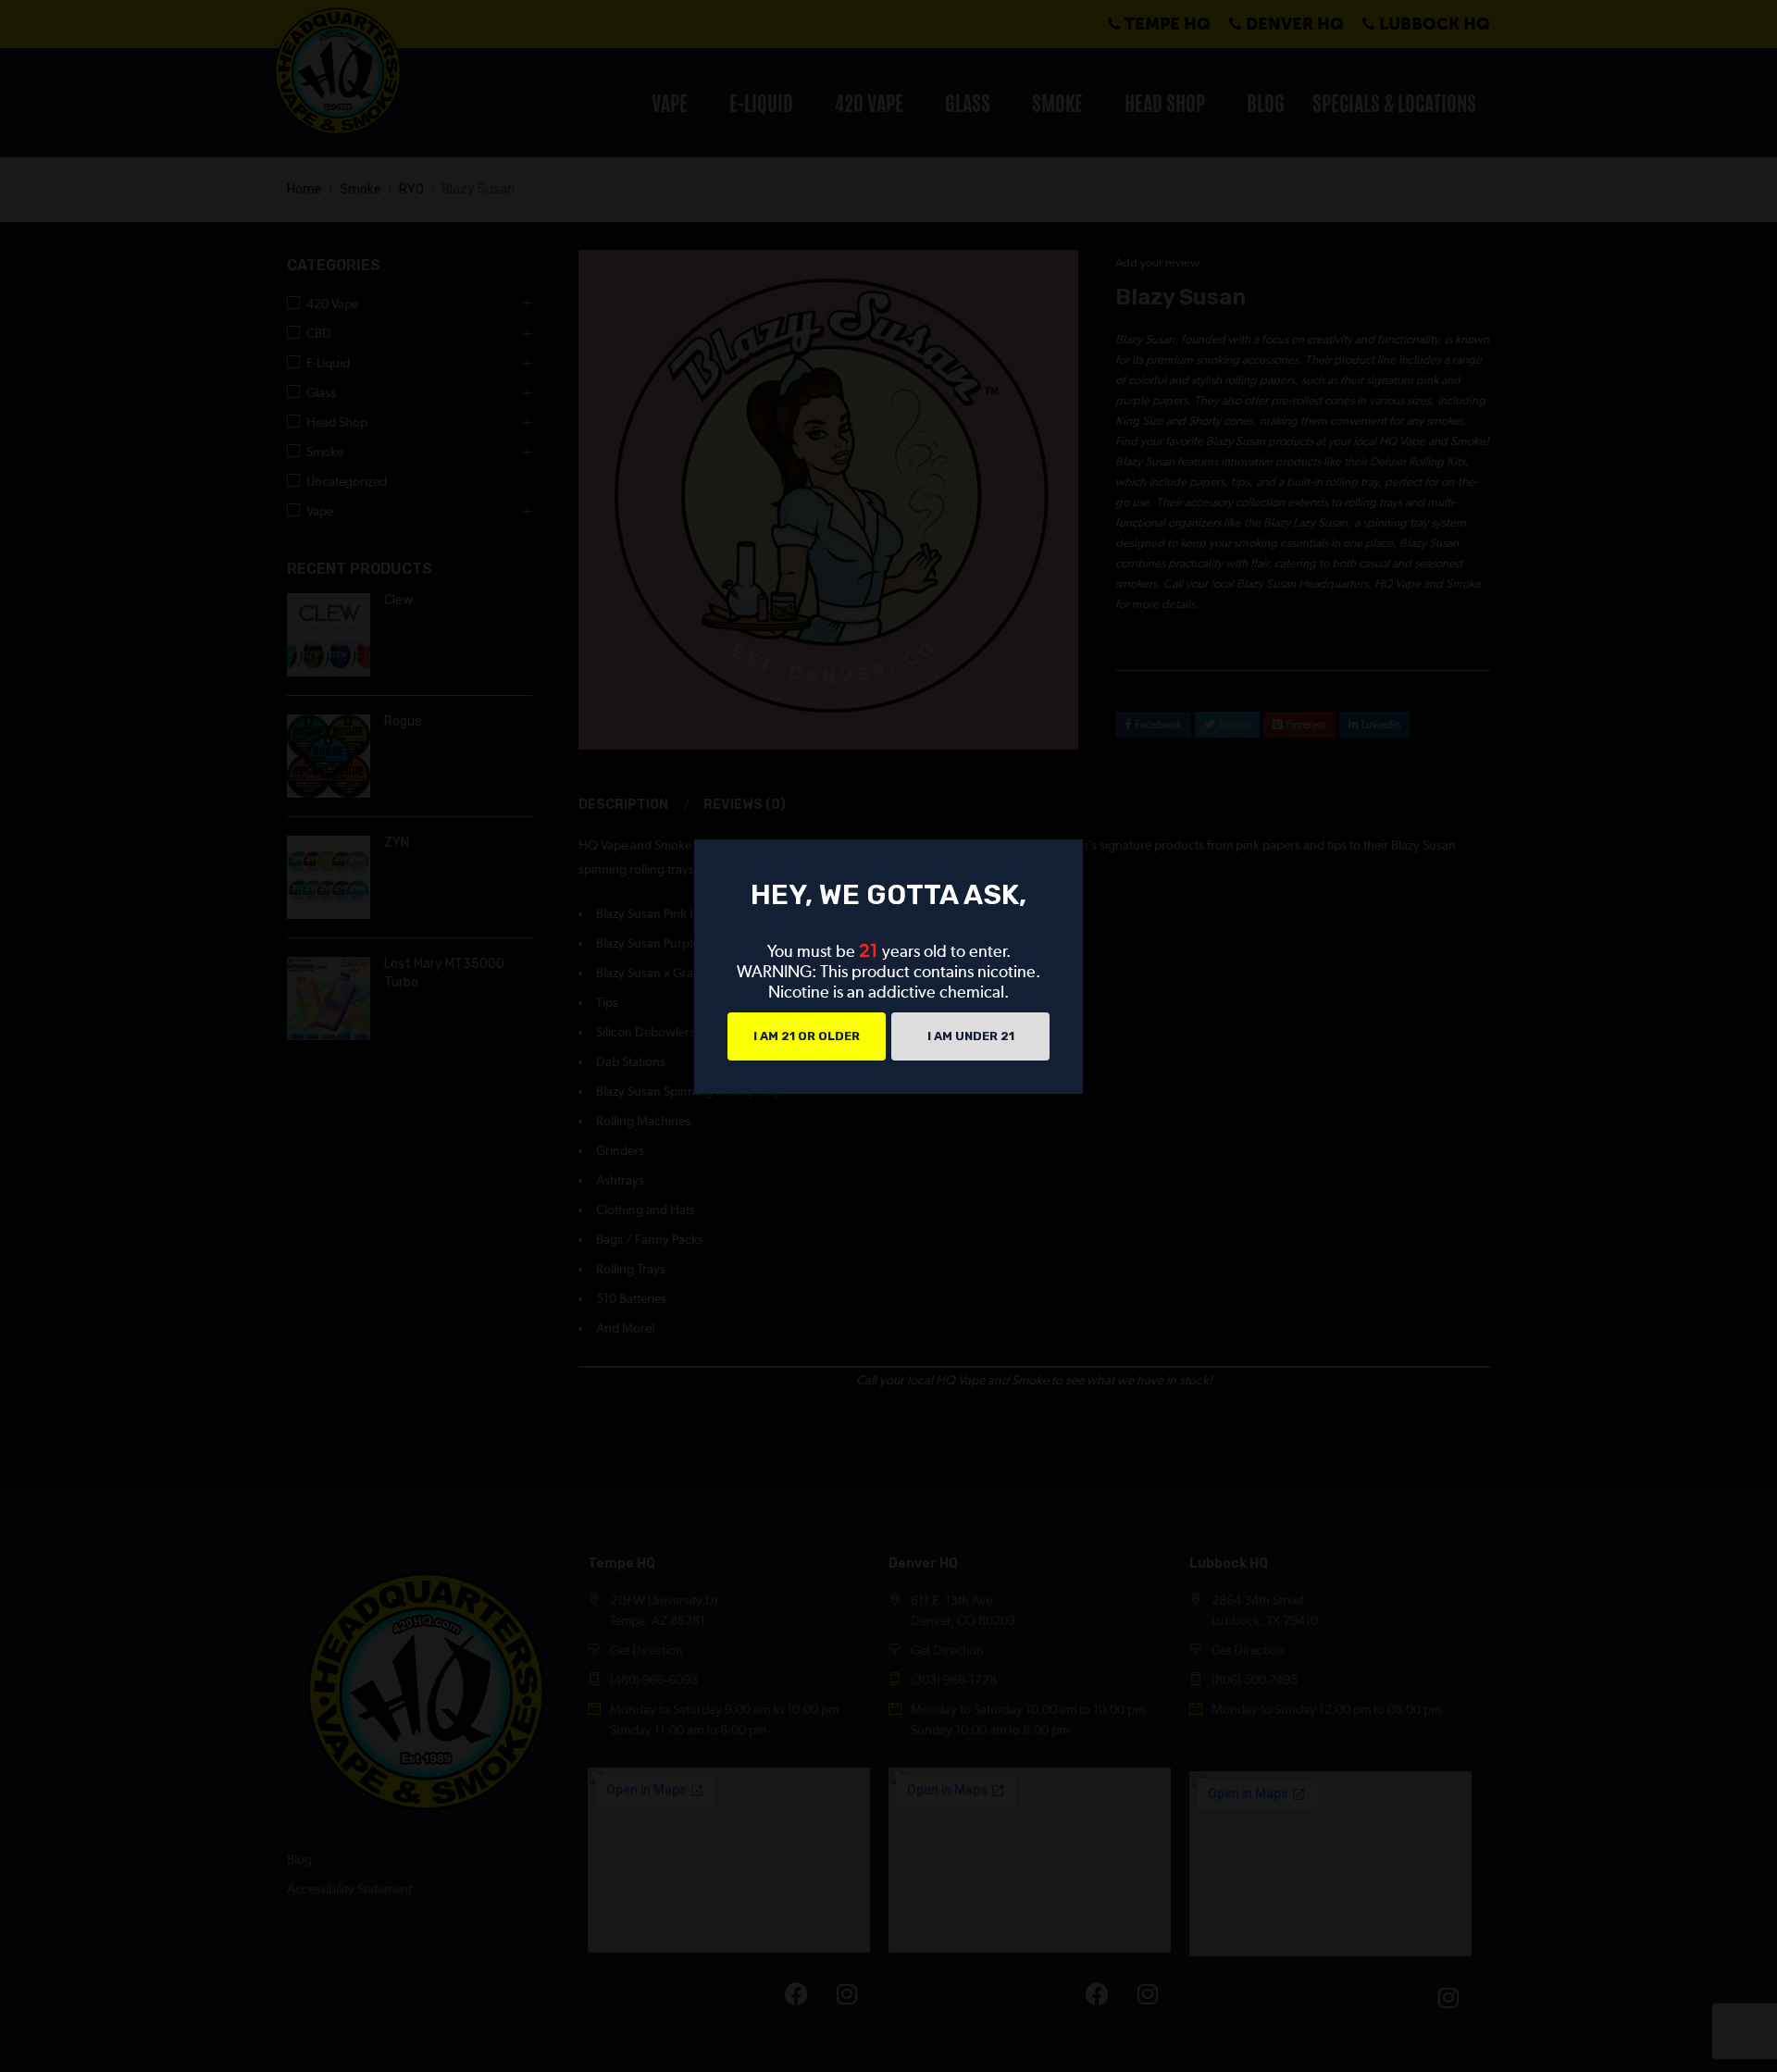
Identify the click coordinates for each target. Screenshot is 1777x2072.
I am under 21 (971, 1036)
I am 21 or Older (807, 1036)
